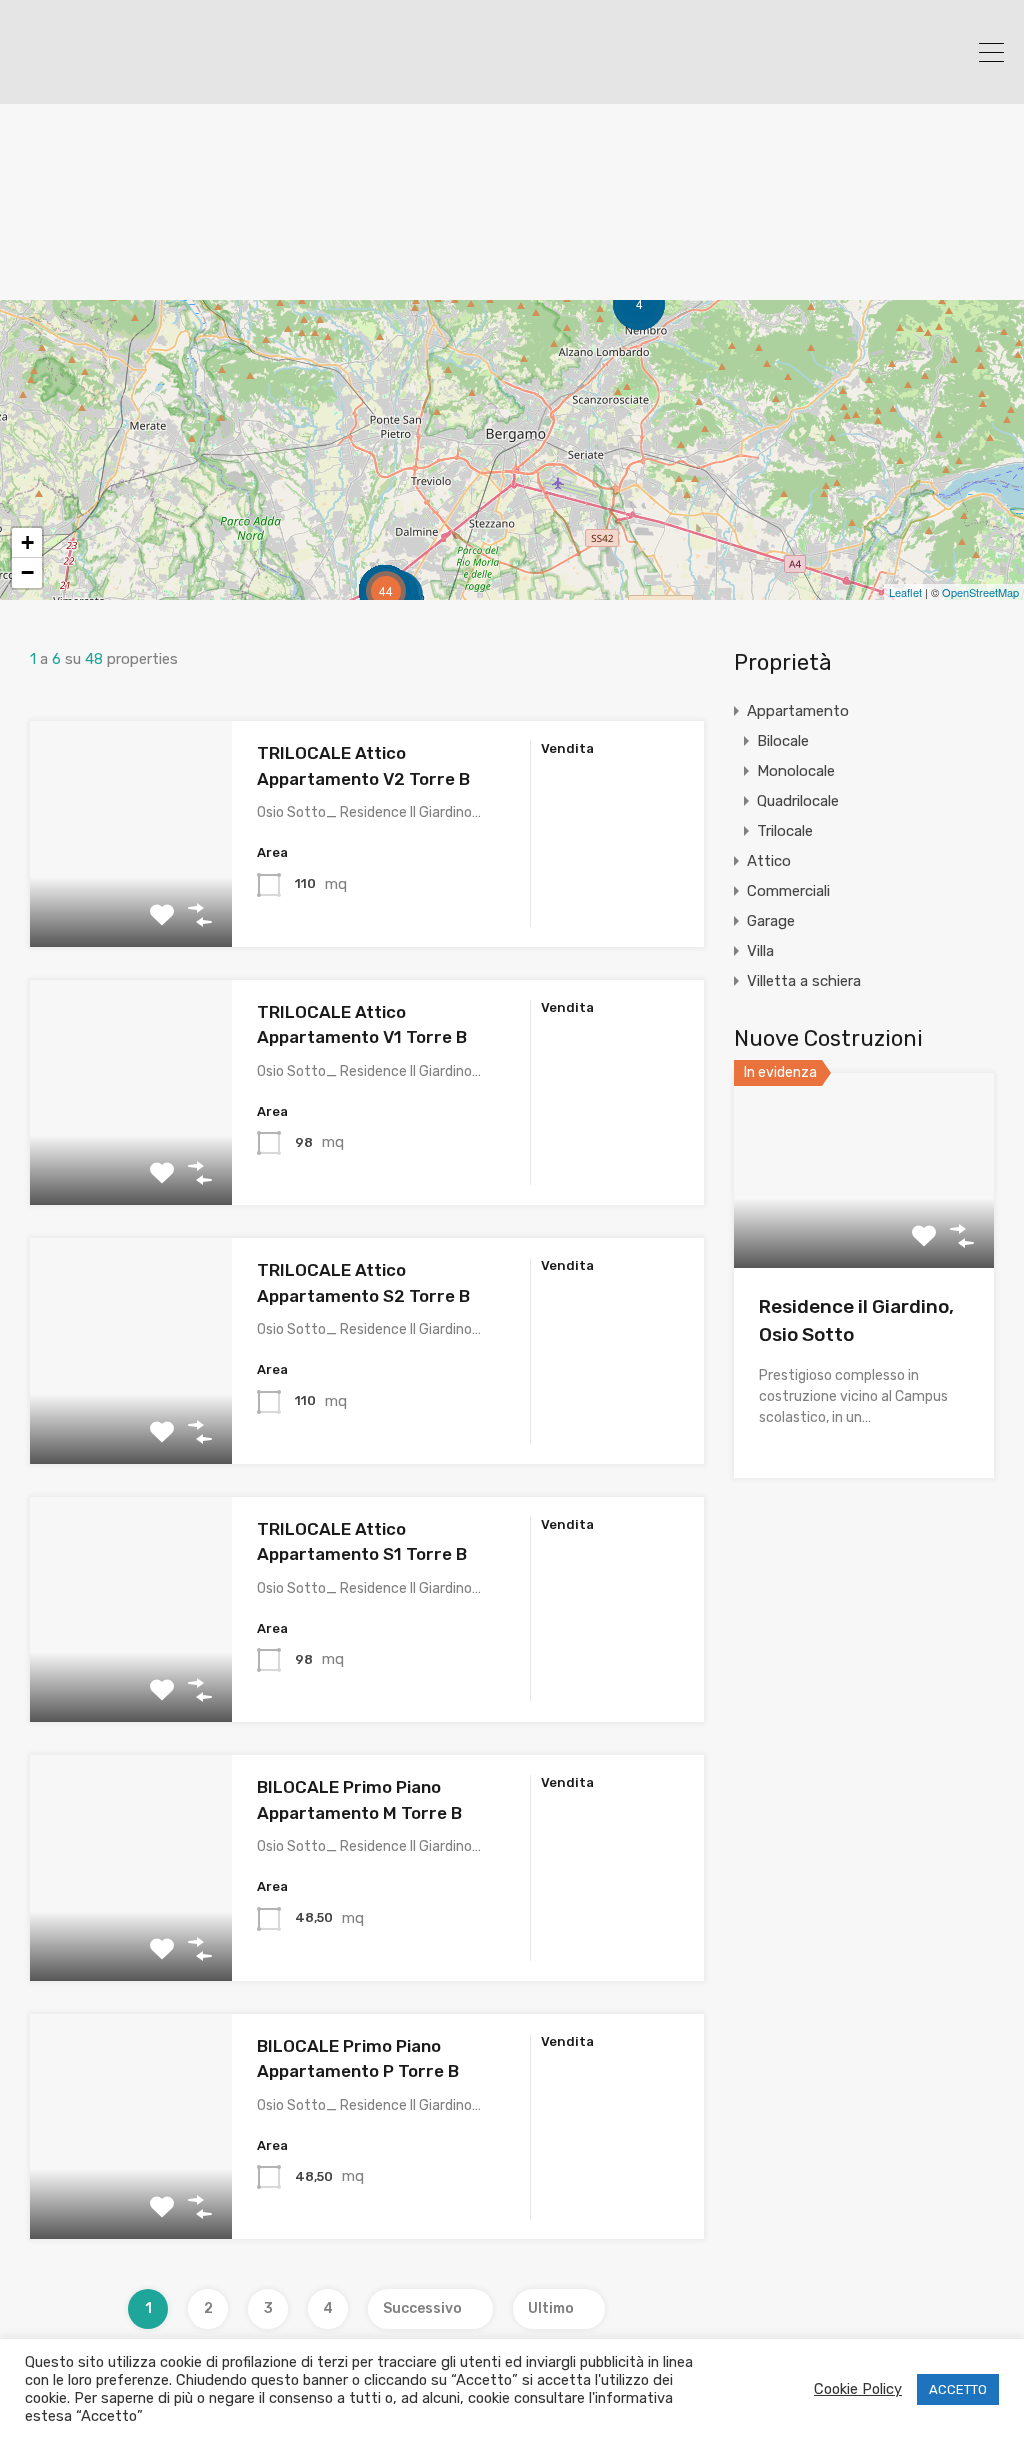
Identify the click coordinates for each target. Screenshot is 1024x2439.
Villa (760, 951)
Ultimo (551, 2308)
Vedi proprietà (131, 901)
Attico (769, 861)
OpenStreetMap (980, 592)
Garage (771, 921)
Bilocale (783, 741)
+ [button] (27, 542)
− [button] (27, 572)
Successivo (422, 2308)
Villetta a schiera (804, 981)
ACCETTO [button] (958, 2389)
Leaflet (905, 592)
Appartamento (798, 711)
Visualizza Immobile (863, 1228)
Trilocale (785, 831)
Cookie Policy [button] (858, 2389)
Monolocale (796, 771)
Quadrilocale (798, 801)
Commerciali (788, 891)
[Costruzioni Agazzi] (145, 80)
